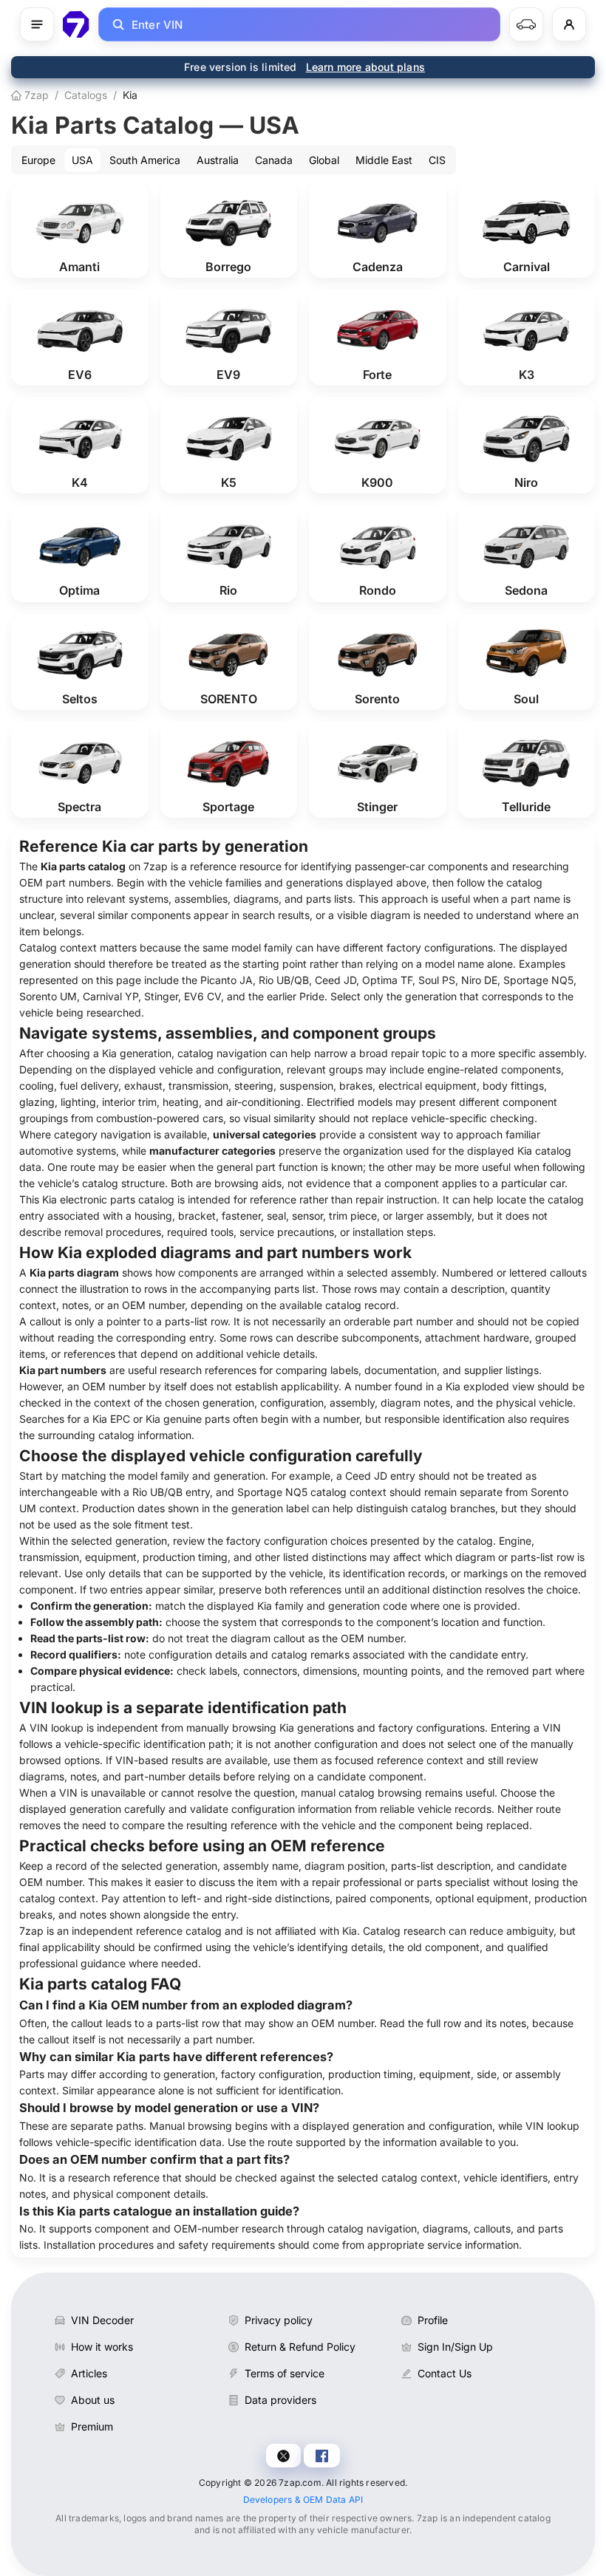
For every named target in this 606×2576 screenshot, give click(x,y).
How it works (102, 2347)
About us (93, 2400)
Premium (92, 2426)
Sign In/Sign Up (455, 2347)
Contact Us (445, 2373)
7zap (35, 95)
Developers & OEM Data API (303, 2500)
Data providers (280, 2400)
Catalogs (86, 95)
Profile (433, 2320)
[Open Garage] (526, 24)
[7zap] (76, 24)
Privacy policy (279, 2320)
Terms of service (285, 2373)
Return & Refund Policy (300, 2347)
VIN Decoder (102, 2320)
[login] (569, 24)
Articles (89, 2373)
